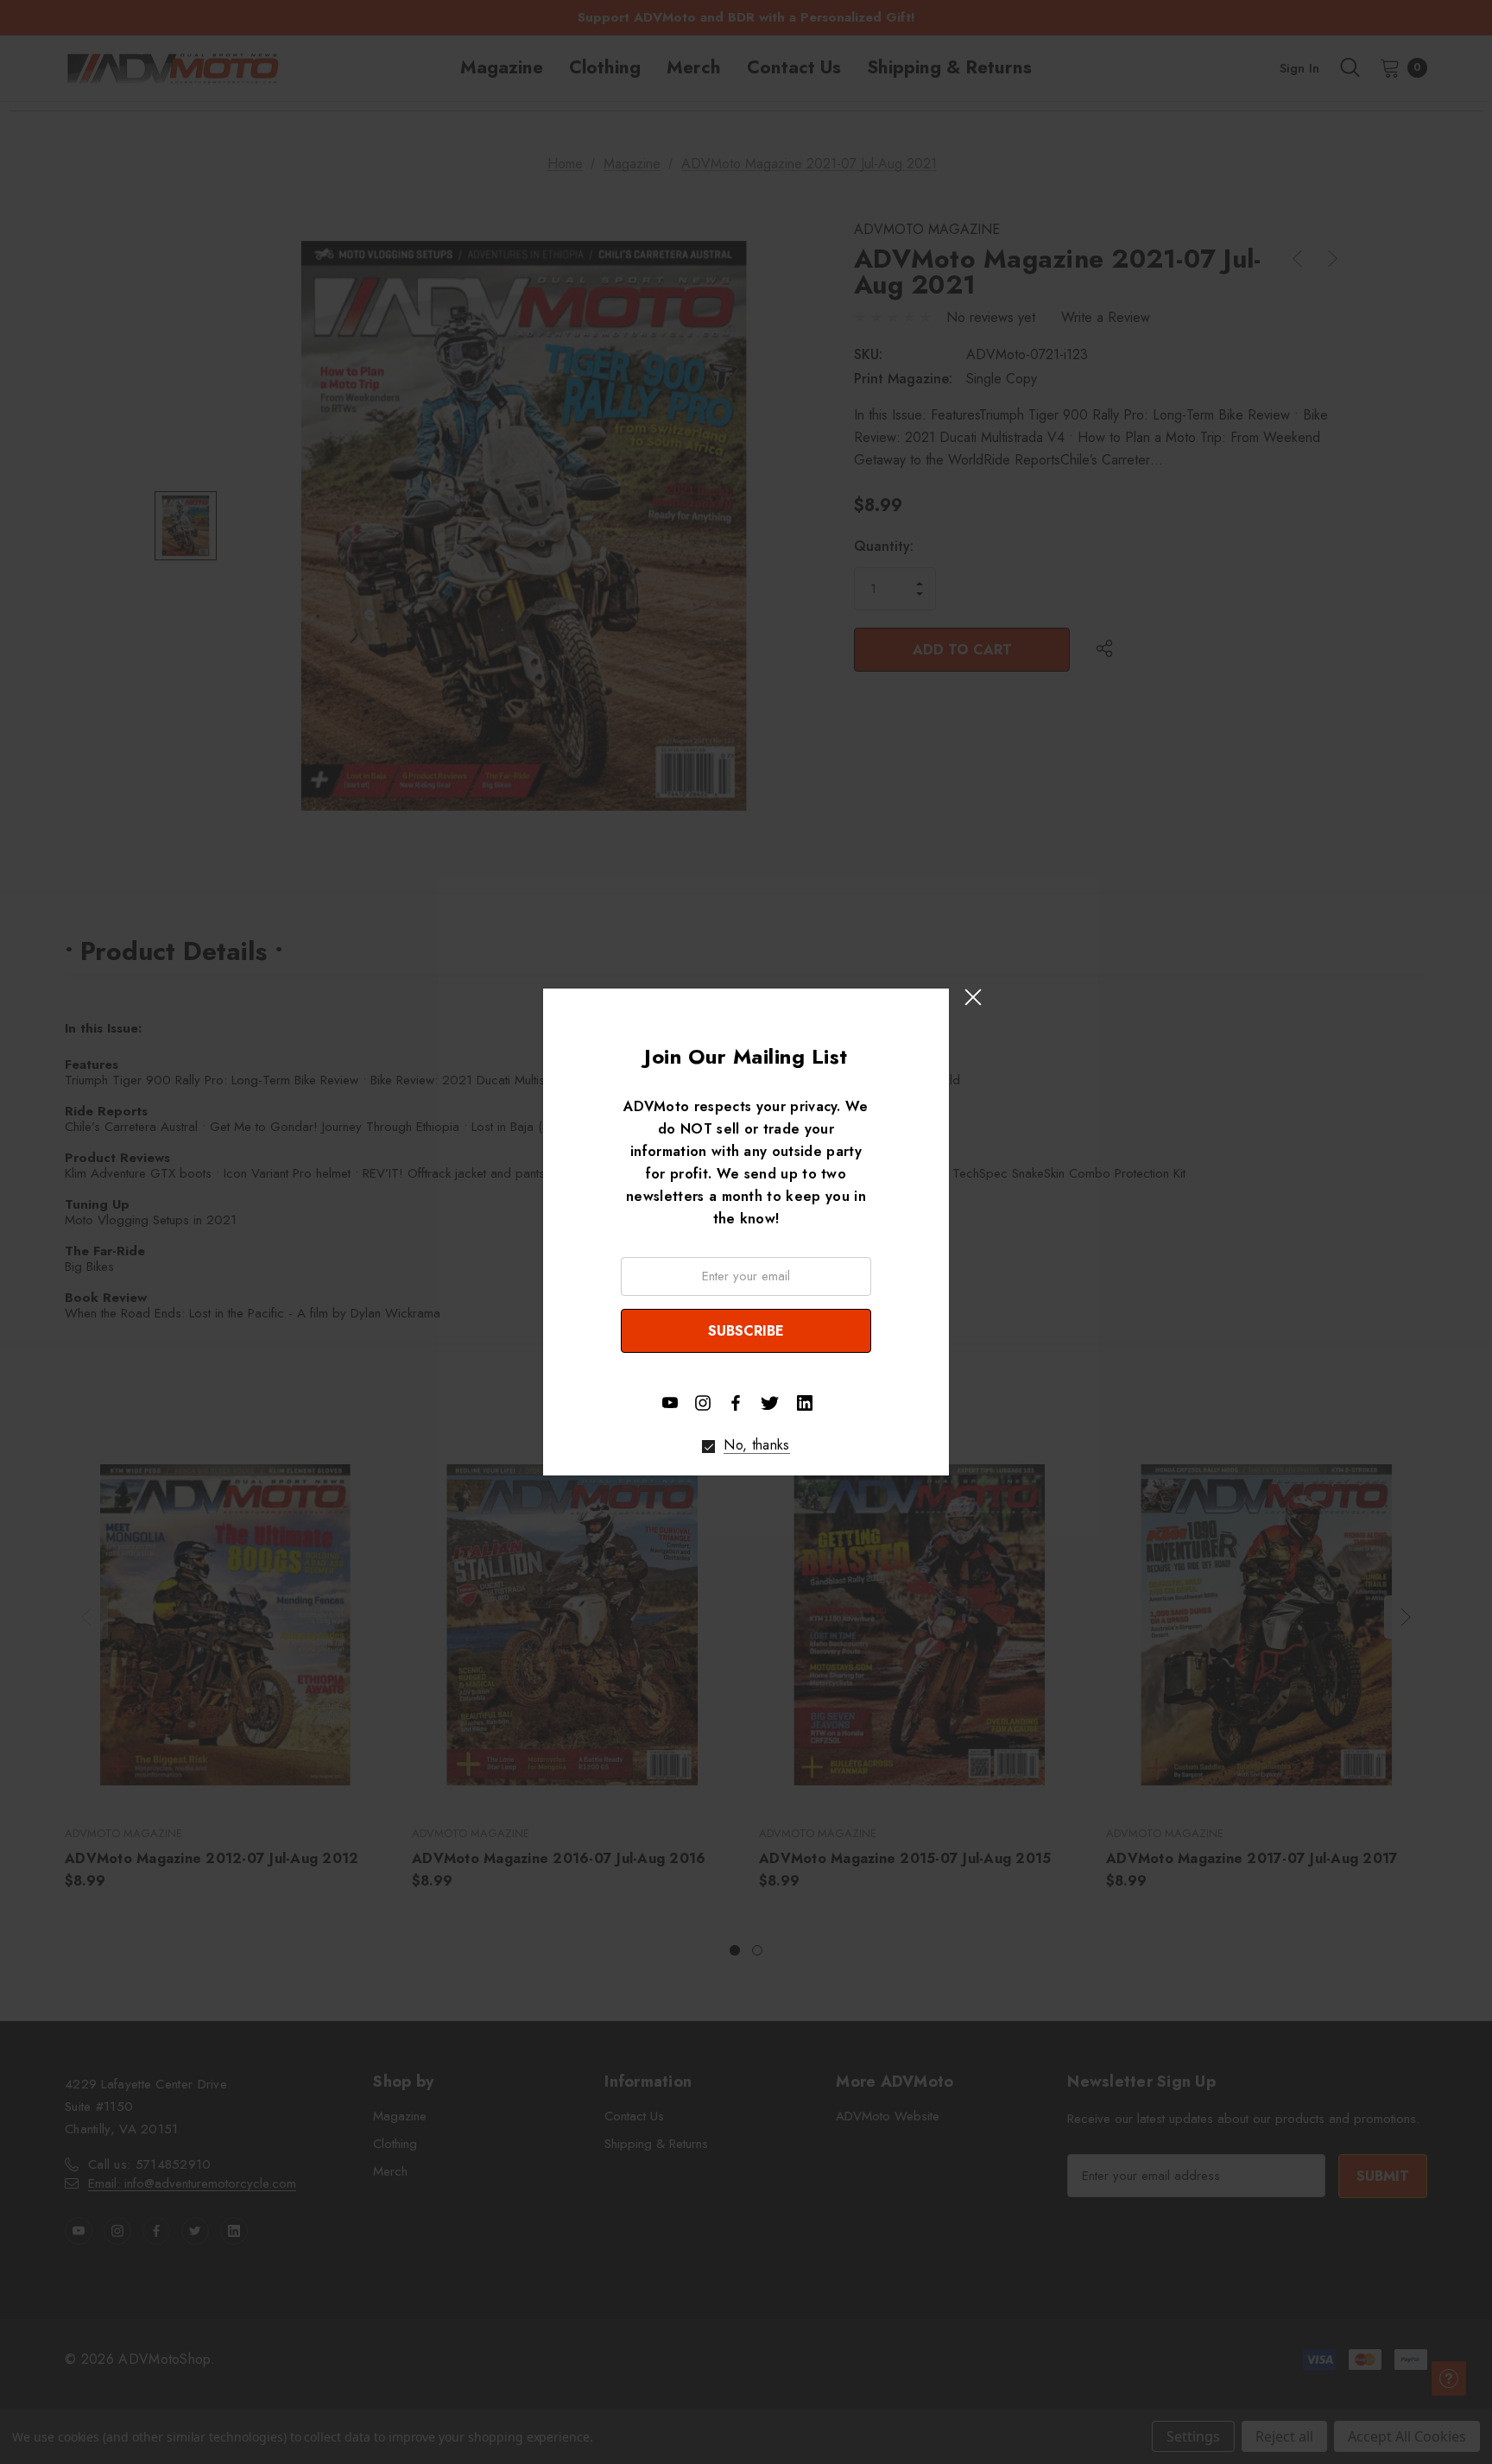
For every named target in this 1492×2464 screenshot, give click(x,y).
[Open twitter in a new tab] (770, 1401)
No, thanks (756, 1445)
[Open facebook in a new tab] (736, 1403)
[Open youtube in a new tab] (670, 1403)
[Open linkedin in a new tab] (805, 1403)
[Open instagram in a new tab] (703, 1403)
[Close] (973, 997)
